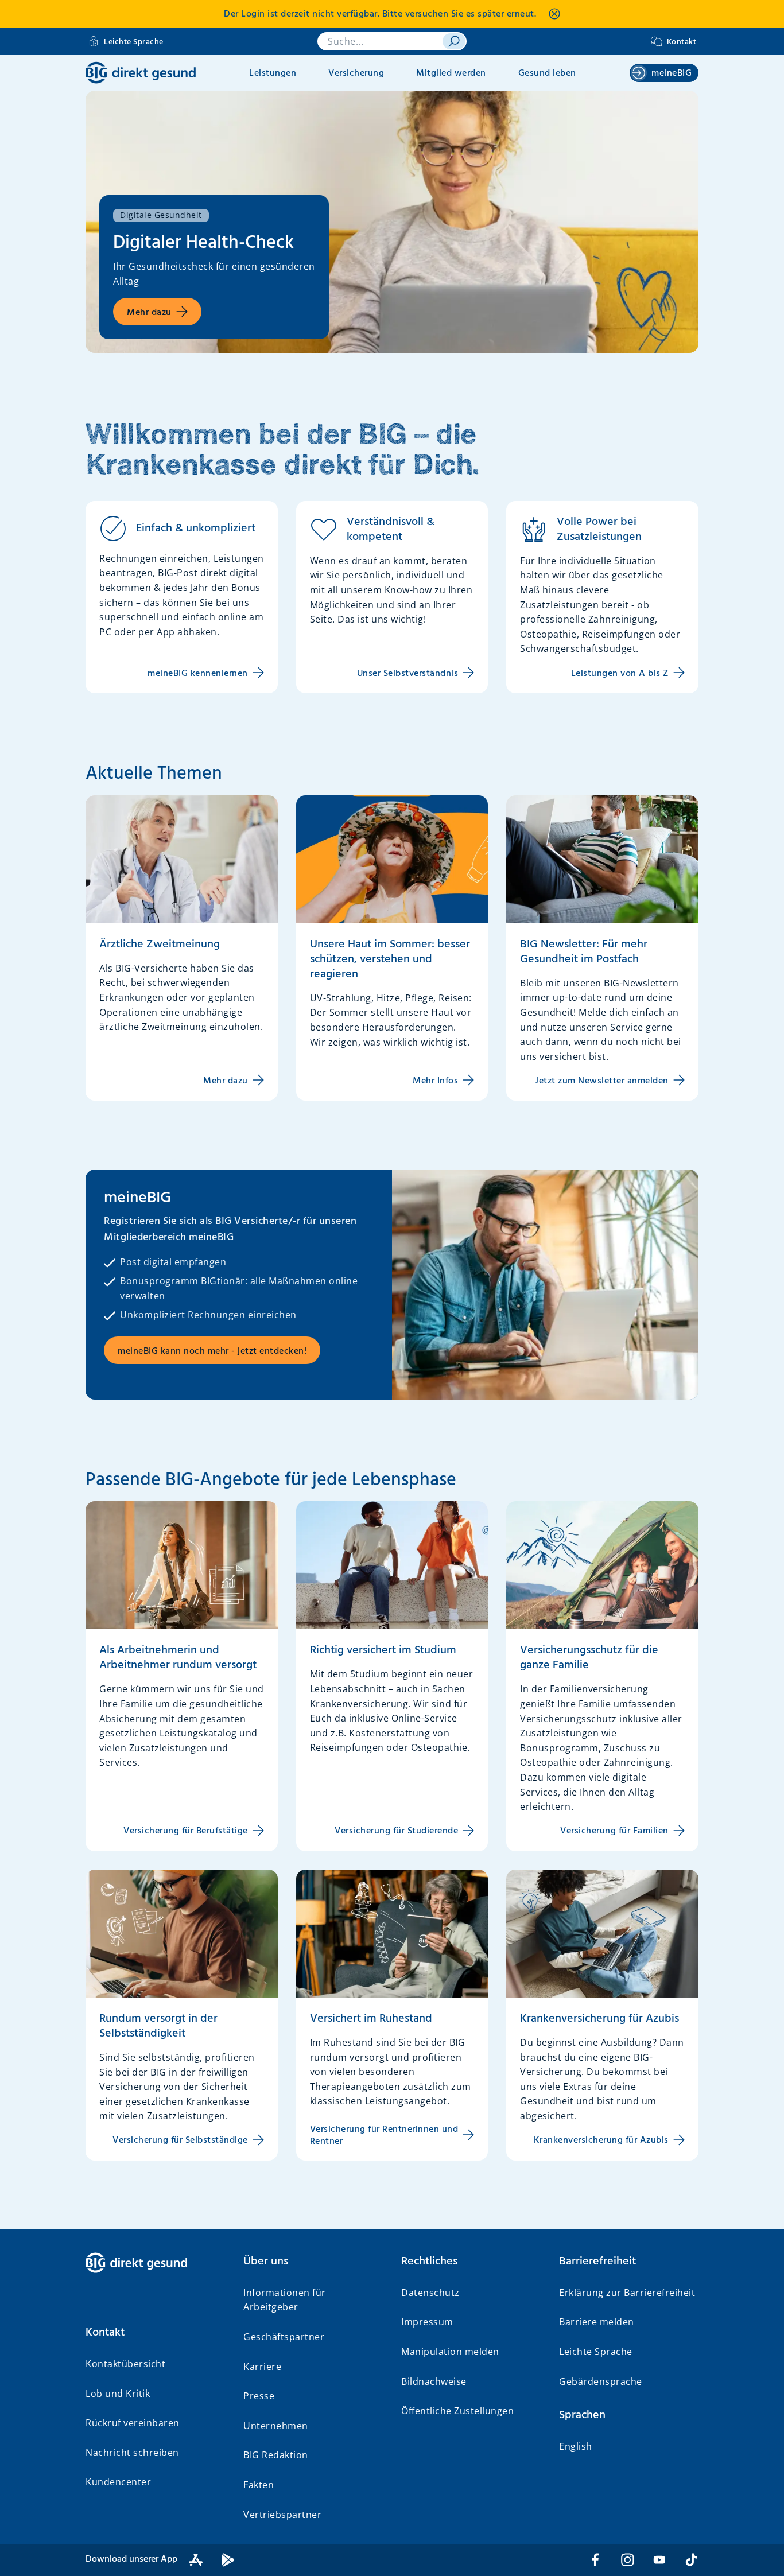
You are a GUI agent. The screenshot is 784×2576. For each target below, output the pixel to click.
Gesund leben (547, 73)
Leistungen (273, 73)
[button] (155, 2333)
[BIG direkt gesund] (141, 73)
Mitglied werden (451, 73)
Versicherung (356, 73)
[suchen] (454, 41)
